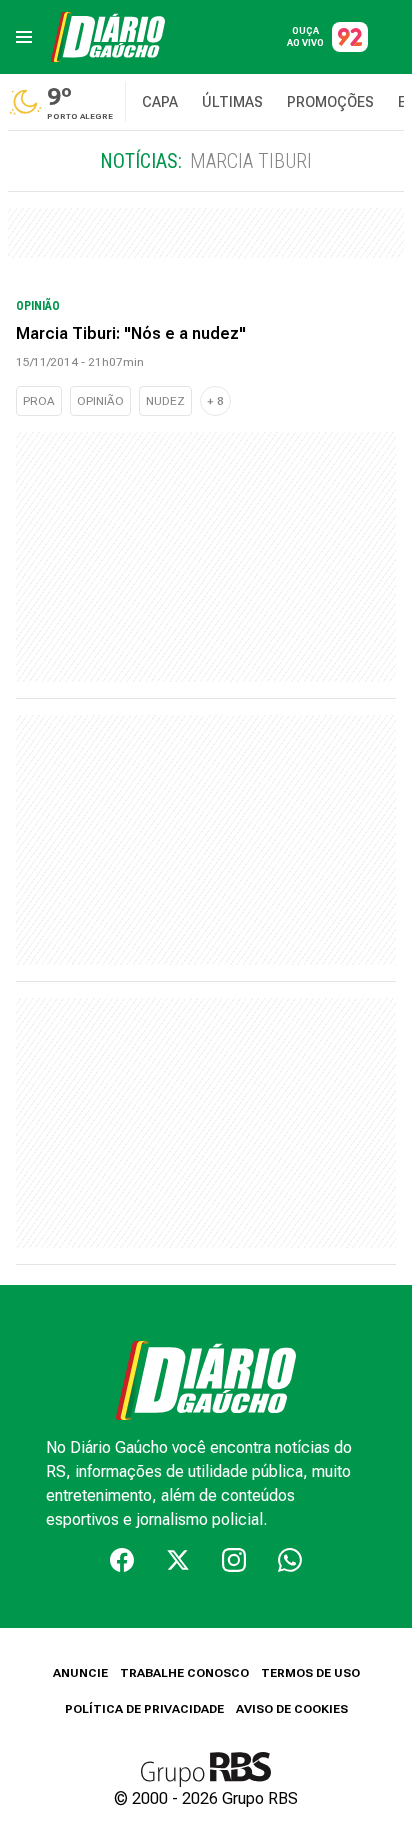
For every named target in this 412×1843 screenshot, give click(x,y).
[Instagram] (234, 1560)
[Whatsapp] (290, 1560)
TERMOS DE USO (310, 1673)
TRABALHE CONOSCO (184, 1673)
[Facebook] (122, 1560)
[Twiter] (178, 1560)
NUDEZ (165, 401)
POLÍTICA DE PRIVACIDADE (144, 1709)
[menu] (24, 37)
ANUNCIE (80, 1673)
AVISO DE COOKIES (292, 1709)
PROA (39, 401)
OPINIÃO (100, 401)
